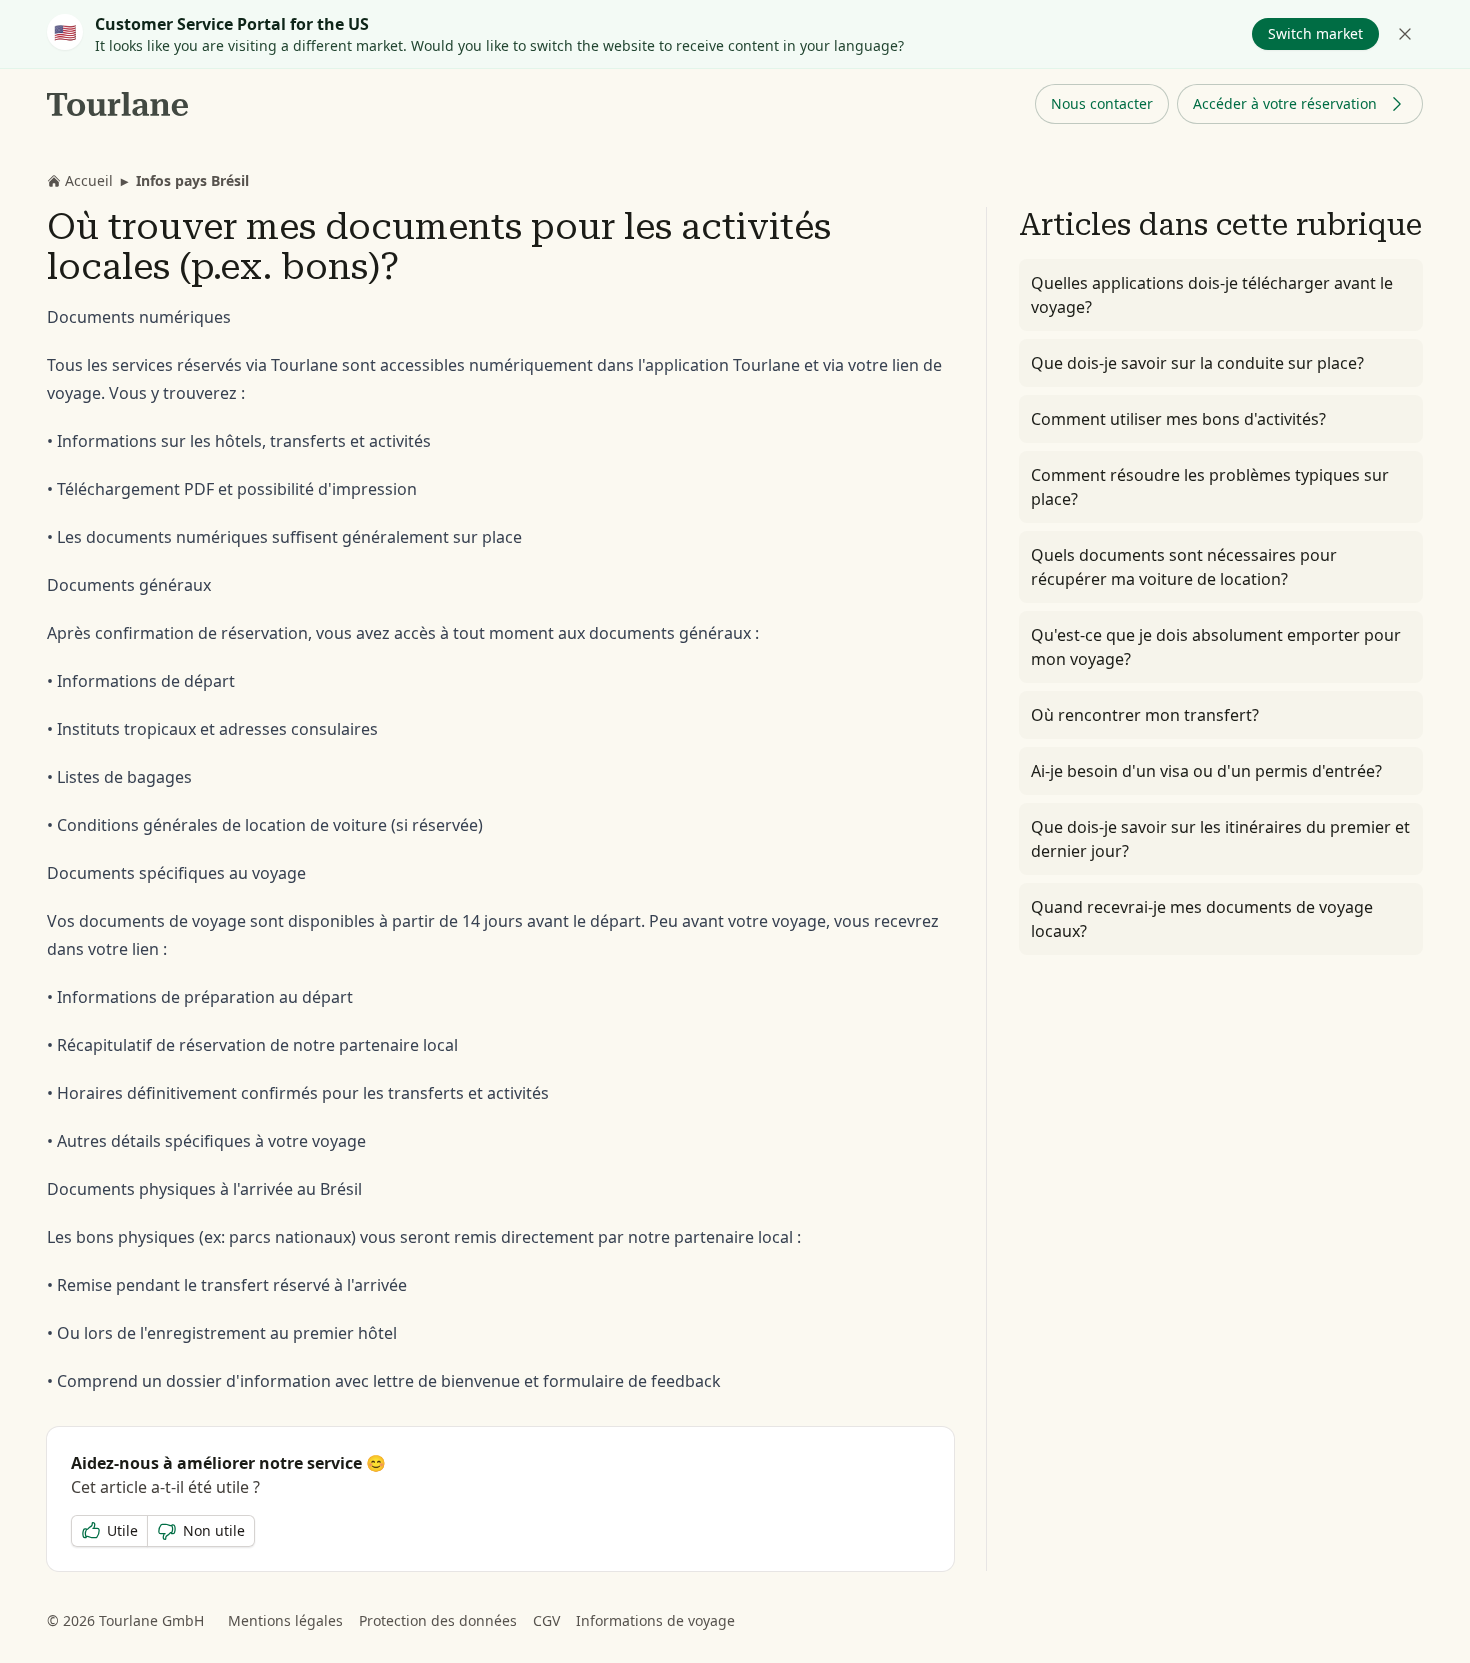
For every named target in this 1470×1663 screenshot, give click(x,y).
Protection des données (438, 1620)
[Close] (1405, 34)
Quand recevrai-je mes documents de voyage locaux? (1202, 919)
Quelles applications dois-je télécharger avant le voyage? (1212, 295)
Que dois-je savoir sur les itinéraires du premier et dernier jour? (1220, 839)
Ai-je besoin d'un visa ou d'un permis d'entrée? (1206, 771)
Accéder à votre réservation (1285, 103)
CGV (546, 1620)
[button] (1102, 104)
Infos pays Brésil (192, 180)
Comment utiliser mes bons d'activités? (1178, 419)
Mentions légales (285, 1620)
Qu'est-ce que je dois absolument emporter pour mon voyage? (1216, 647)
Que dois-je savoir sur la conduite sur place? (1197, 363)
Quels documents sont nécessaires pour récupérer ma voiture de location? (1184, 567)
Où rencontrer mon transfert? (1145, 715)
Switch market (1315, 33)
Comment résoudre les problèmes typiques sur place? (1210, 487)
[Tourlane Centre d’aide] (118, 104)
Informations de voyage (655, 1620)
